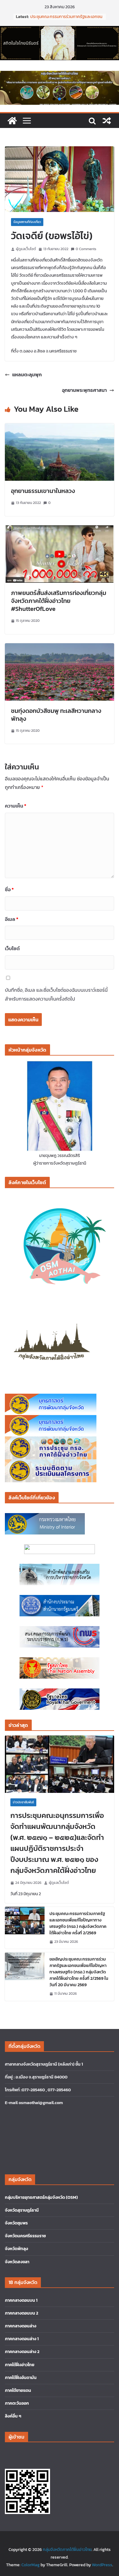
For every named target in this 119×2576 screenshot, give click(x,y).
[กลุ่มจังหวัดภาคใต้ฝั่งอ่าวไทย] (12, 121)
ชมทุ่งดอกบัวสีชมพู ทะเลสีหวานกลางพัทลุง (56, 715)
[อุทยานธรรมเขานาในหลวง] (60, 428)
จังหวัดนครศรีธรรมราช (25, 2236)
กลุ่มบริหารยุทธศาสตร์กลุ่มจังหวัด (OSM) (41, 2197)
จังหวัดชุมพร (16, 2223)
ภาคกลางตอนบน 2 (22, 2313)
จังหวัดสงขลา (17, 2262)
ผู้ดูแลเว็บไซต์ (26, 249)
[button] (54, 99)
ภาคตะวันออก (17, 2403)
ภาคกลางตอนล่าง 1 (22, 2339)
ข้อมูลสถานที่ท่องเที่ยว (27, 222)
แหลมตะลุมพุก (27, 374)
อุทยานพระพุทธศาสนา (84, 390)
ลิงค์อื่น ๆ (13, 2416)
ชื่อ (9, 889)
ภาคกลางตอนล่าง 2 (22, 2352)
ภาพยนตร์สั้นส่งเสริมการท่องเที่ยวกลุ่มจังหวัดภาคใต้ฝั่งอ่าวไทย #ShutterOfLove (59, 601)
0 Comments (86, 249)
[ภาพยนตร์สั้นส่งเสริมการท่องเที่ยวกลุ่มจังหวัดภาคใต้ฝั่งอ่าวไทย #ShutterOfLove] (60, 530)
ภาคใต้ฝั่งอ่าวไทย (20, 2365)
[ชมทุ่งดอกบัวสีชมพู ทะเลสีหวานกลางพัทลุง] (60, 648)
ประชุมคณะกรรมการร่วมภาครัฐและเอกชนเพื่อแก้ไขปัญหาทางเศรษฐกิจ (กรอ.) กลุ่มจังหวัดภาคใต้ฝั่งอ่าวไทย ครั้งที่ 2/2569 (78, 1923)
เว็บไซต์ (12, 948)
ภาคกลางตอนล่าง (21, 2326)
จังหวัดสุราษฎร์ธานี (22, 2210)
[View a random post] (107, 121)
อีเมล (12, 919)
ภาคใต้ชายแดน (18, 2390)
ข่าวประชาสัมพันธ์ (23, 1802)
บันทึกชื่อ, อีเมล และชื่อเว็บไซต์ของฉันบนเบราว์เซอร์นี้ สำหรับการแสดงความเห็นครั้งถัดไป (56, 994)
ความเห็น (16, 806)
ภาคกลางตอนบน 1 (21, 2300)
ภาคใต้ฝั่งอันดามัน (21, 2378)
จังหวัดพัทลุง (16, 2249)
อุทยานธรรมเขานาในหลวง (43, 491)
